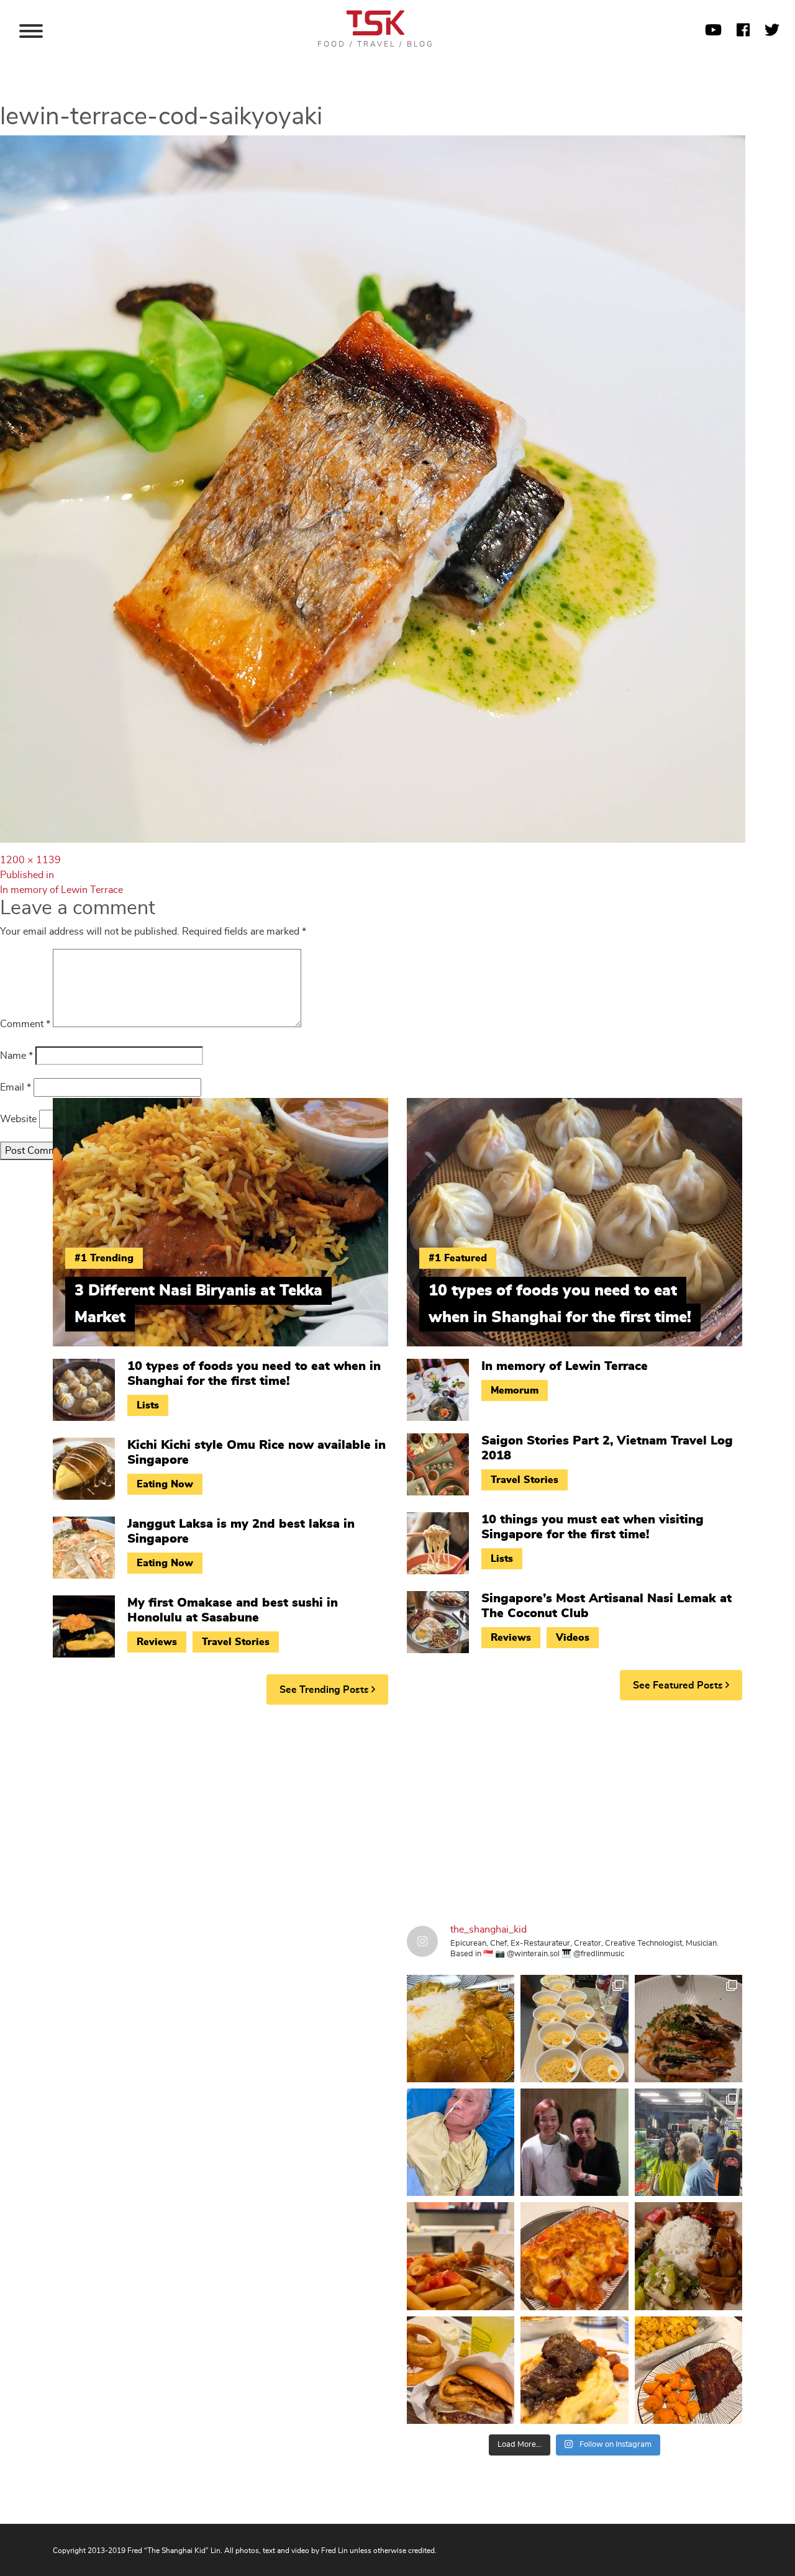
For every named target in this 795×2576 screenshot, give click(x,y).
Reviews (157, 1642)
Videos (573, 1638)
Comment (25, 1024)
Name (16, 1056)
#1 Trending (104, 1258)
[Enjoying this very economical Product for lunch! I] (688, 2256)
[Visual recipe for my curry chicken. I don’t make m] (461, 2029)
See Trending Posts (325, 1690)
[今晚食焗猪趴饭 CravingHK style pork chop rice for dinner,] (574, 2256)
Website (18, 1119)
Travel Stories (236, 1642)
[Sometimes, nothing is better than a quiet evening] (461, 2256)
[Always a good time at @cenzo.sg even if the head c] (688, 2029)
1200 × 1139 (30, 860)
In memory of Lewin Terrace (565, 1366)
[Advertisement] (397, 1810)
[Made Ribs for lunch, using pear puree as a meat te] (688, 2370)
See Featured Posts (679, 1685)
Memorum (515, 1390)
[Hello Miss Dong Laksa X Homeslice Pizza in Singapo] (574, 2029)
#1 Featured (458, 1258)
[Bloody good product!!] (461, 2370)
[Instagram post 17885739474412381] (688, 2142)
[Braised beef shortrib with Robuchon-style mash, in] (574, 2370)
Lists (148, 1405)
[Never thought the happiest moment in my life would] (461, 2142)
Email (16, 1087)
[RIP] (574, 2142)
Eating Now (165, 1484)
